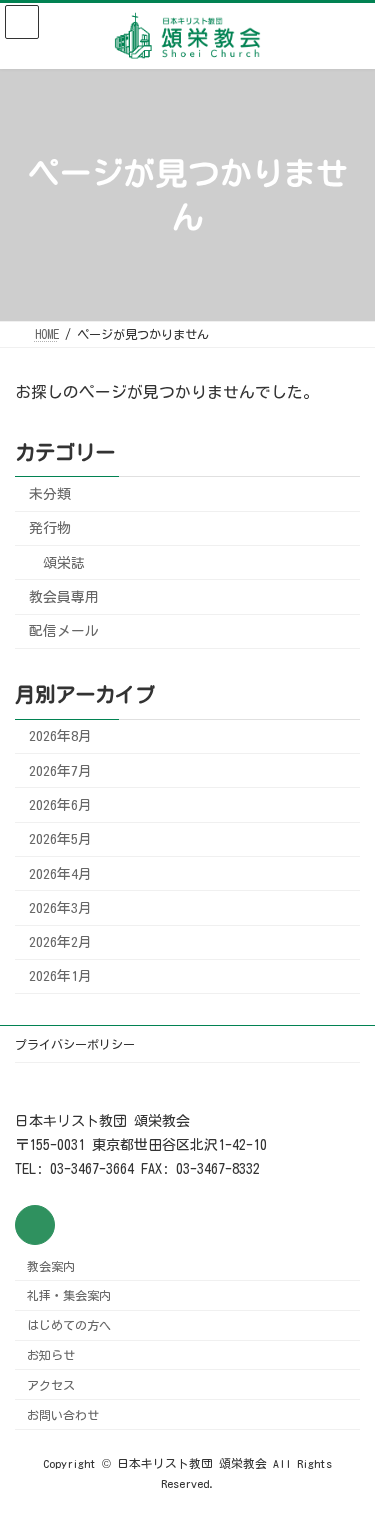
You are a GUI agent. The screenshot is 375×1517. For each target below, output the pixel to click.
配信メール (64, 631)
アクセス (51, 1385)
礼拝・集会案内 (69, 1296)
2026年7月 (60, 770)
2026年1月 (60, 976)
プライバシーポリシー (75, 1044)
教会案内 (51, 1266)
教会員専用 (64, 596)
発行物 (50, 528)
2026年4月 (60, 873)
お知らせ (51, 1355)
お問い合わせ (63, 1415)
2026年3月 (60, 907)
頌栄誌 (64, 562)
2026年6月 (60, 805)
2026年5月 (60, 839)
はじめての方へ (69, 1325)
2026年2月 (60, 942)
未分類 (50, 494)
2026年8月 (60, 736)
